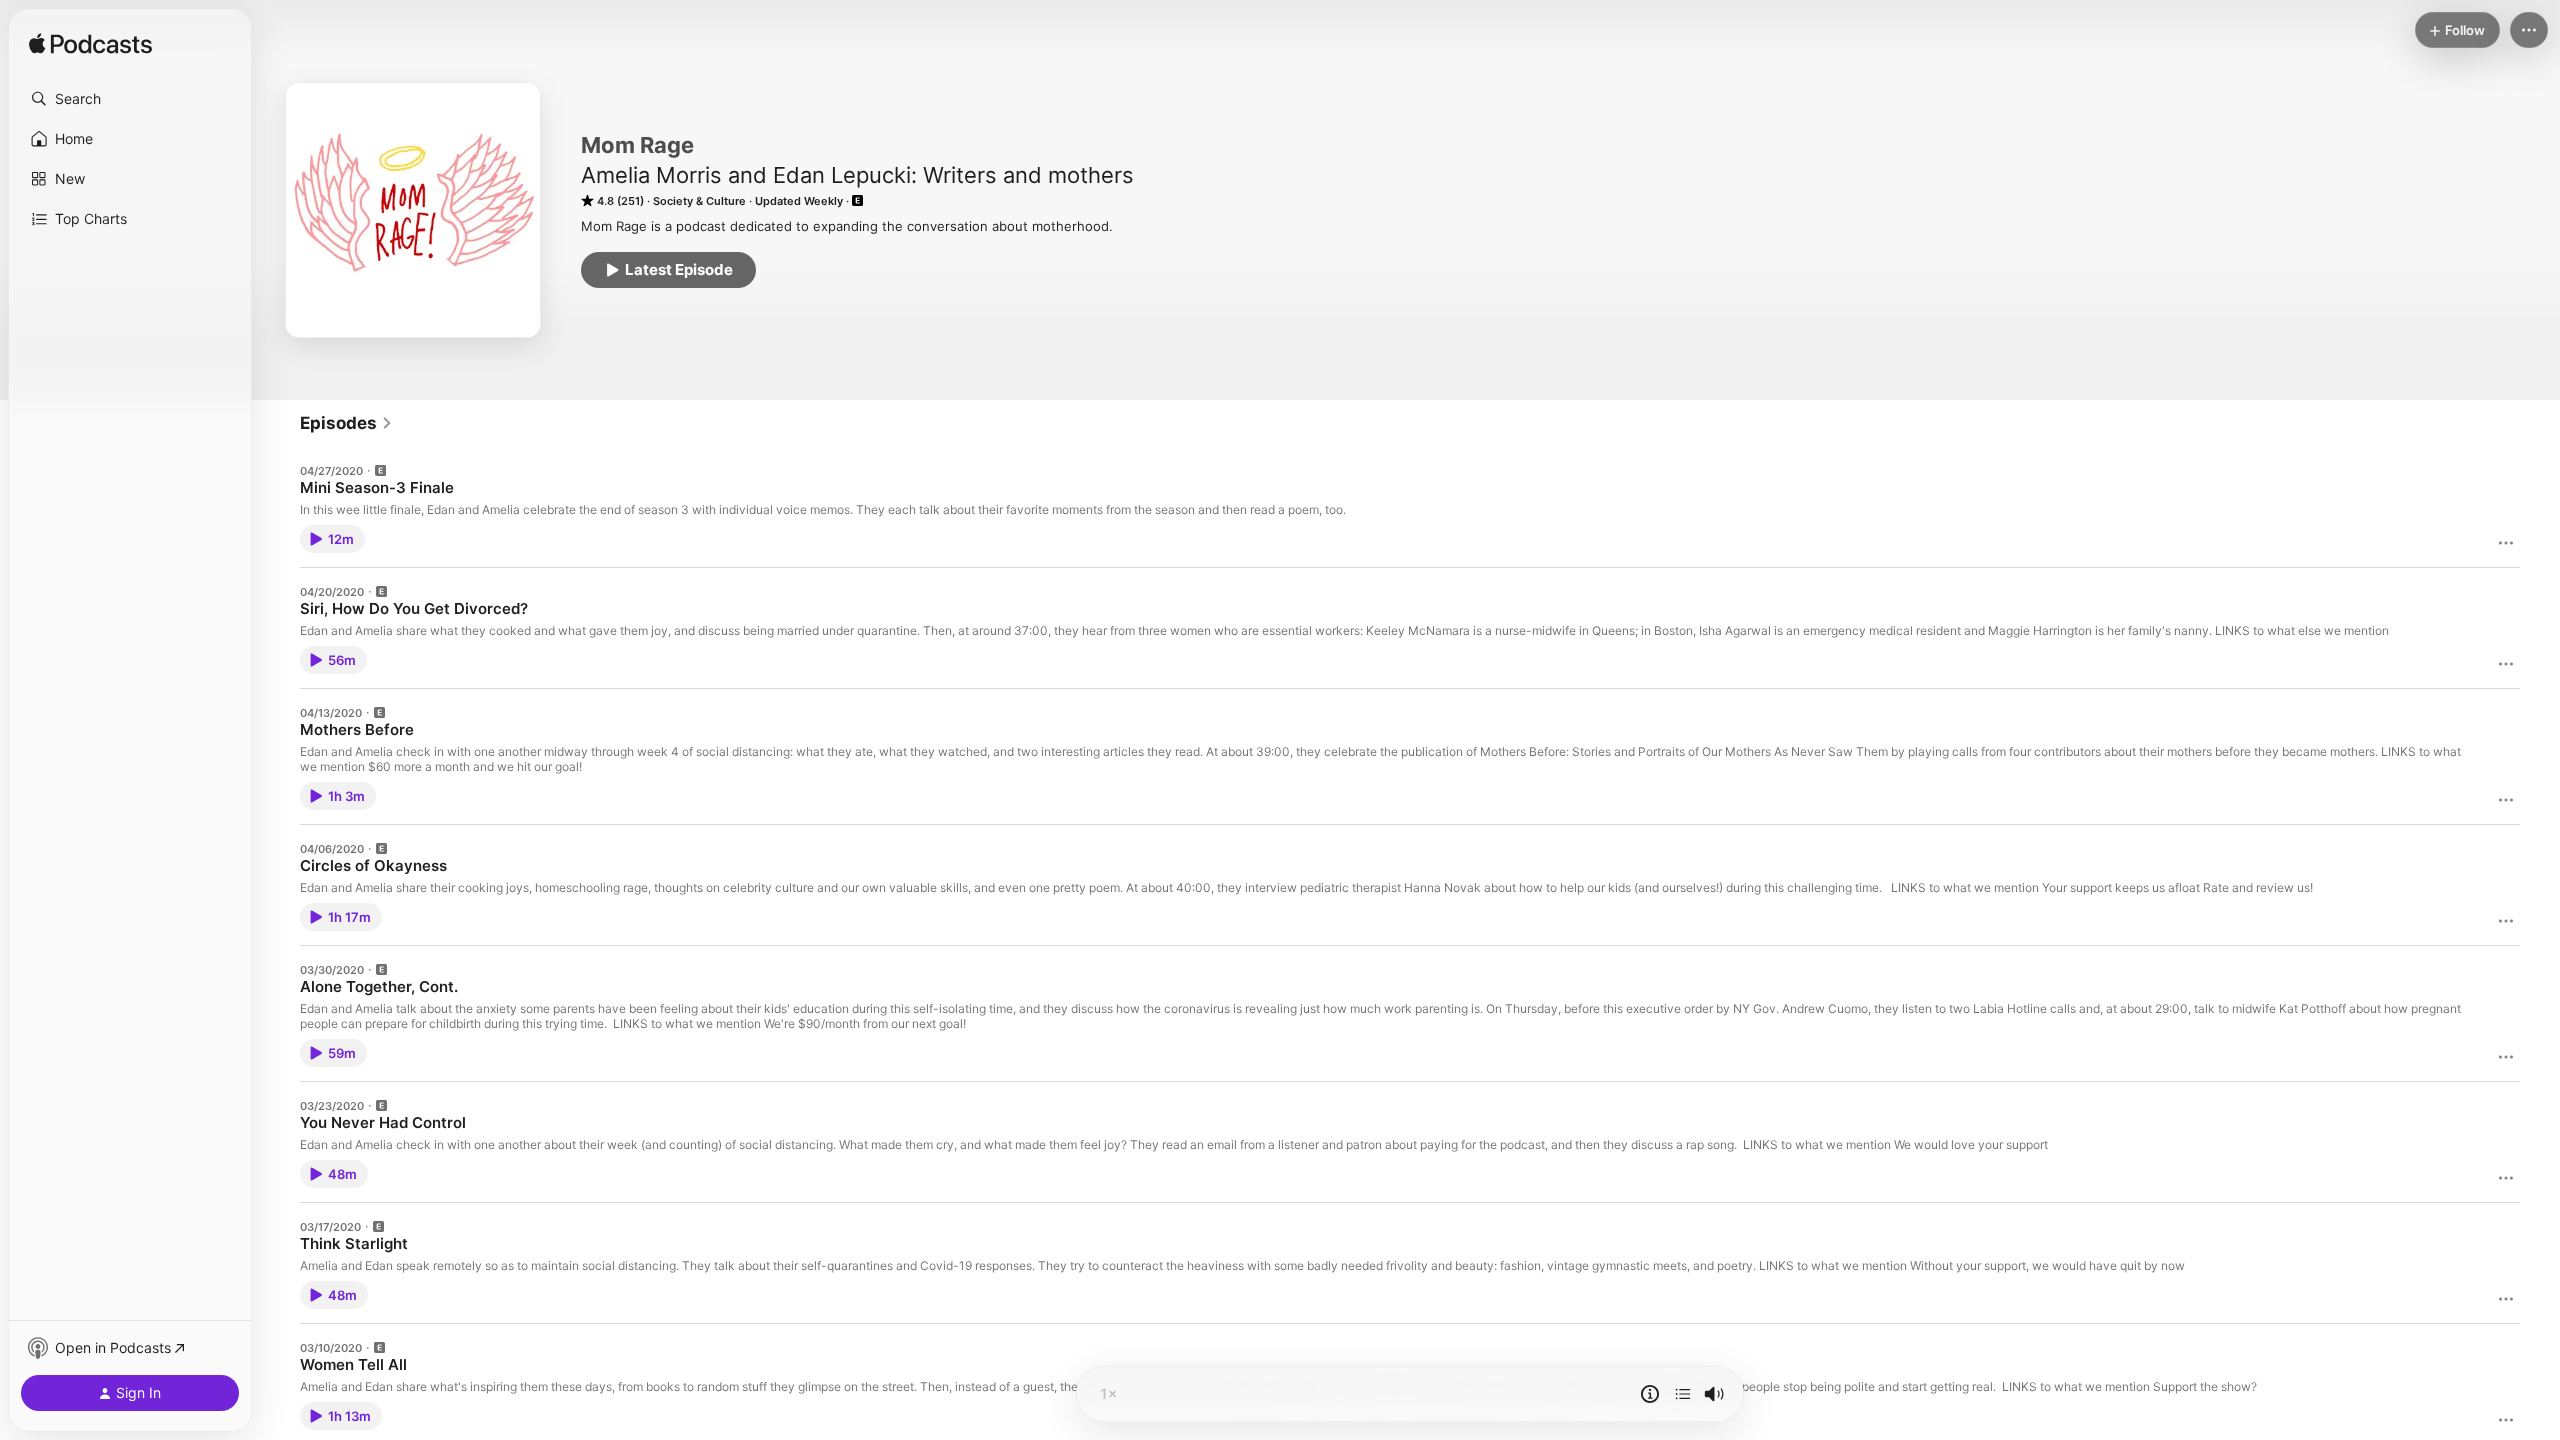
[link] (346, 423)
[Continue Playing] (1683, 1394)
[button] (130, 99)
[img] (90, 45)
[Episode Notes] (1650, 1394)
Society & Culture (699, 201)
